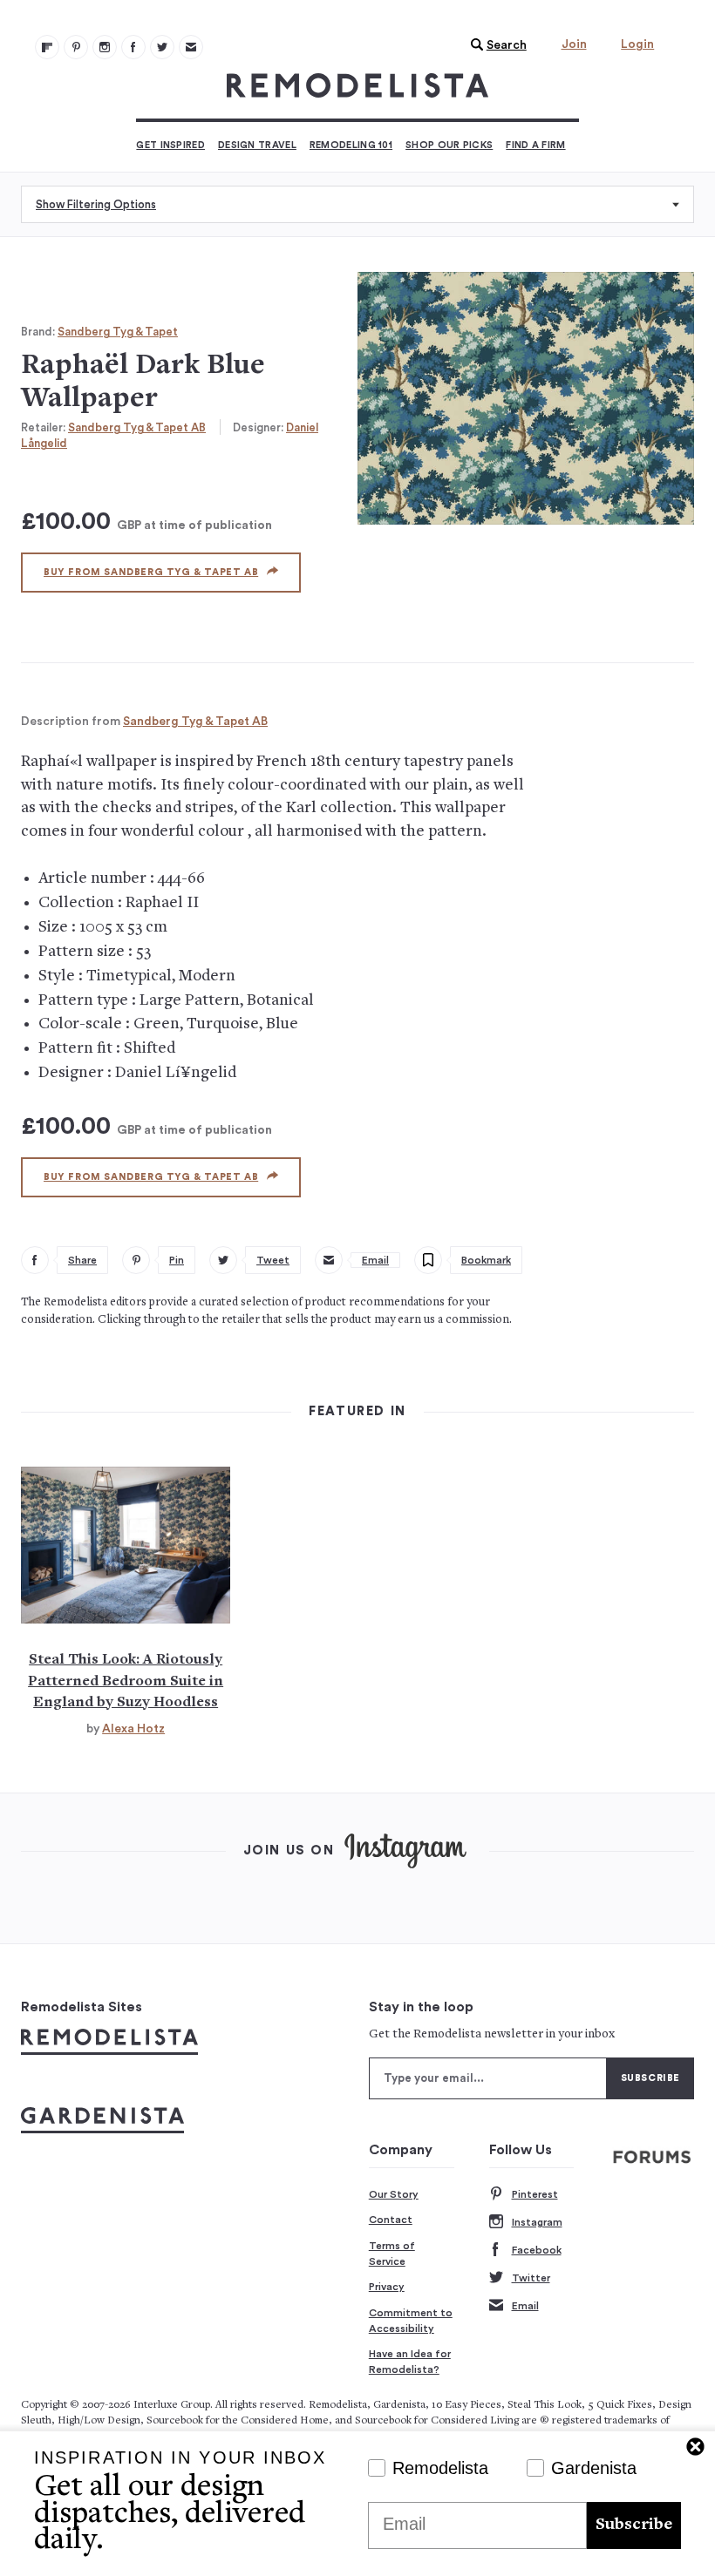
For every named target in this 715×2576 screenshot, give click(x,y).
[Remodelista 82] (133, 47)
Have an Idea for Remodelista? (410, 2362)
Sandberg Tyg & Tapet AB (137, 427)
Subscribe (634, 2525)
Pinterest (535, 2194)
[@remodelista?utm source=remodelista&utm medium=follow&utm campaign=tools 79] (47, 47)
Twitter (531, 2278)
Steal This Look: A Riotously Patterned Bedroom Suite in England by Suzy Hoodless (126, 1681)
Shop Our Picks (449, 145)
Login (637, 44)
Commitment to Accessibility (411, 2321)
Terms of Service (392, 2254)
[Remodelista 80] (76, 47)
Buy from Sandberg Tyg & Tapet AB (151, 572)
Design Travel (257, 145)
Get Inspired (170, 145)
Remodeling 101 (351, 145)
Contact (391, 2220)
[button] (494, 45)
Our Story (394, 2194)
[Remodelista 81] (105, 47)
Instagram (537, 2222)
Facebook (537, 2250)
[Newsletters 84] (191, 47)
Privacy (387, 2287)
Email (525, 2306)
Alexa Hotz (133, 1729)
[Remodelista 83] (162, 47)
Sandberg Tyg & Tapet (118, 332)
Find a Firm (535, 145)
